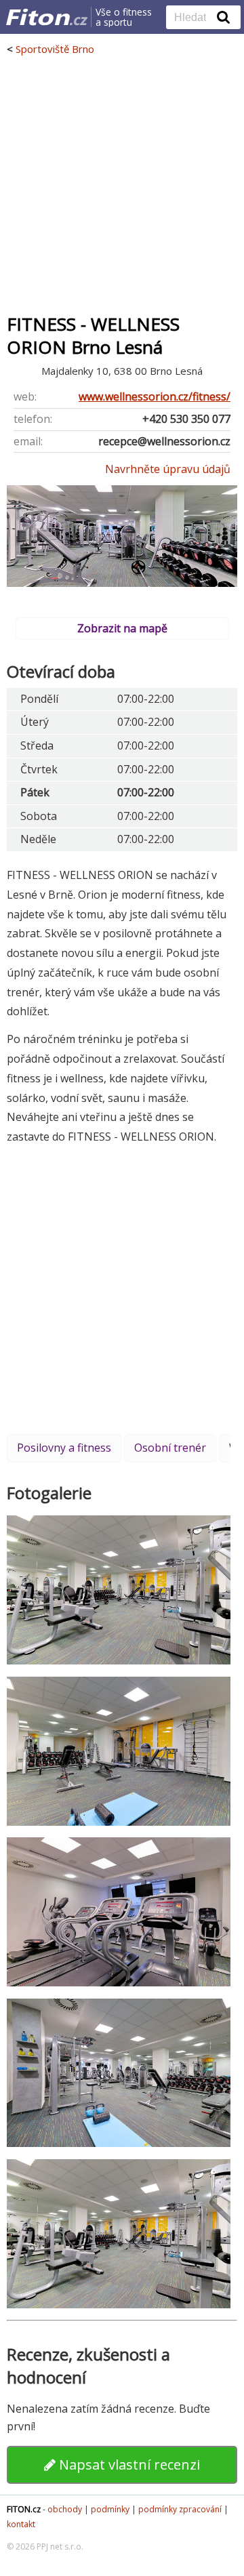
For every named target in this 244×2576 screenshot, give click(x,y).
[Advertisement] (122, 184)
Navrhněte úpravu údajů (168, 469)
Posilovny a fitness (64, 1448)
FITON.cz (24, 2509)
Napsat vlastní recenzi (128, 2465)
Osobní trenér (170, 1448)
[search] (193, 18)
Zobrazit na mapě (122, 628)
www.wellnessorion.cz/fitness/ (155, 396)
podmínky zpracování (180, 2509)
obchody (65, 2509)
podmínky (110, 2509)
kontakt (21, 2524)
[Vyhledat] (224, 17)
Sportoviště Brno (55, 49)
